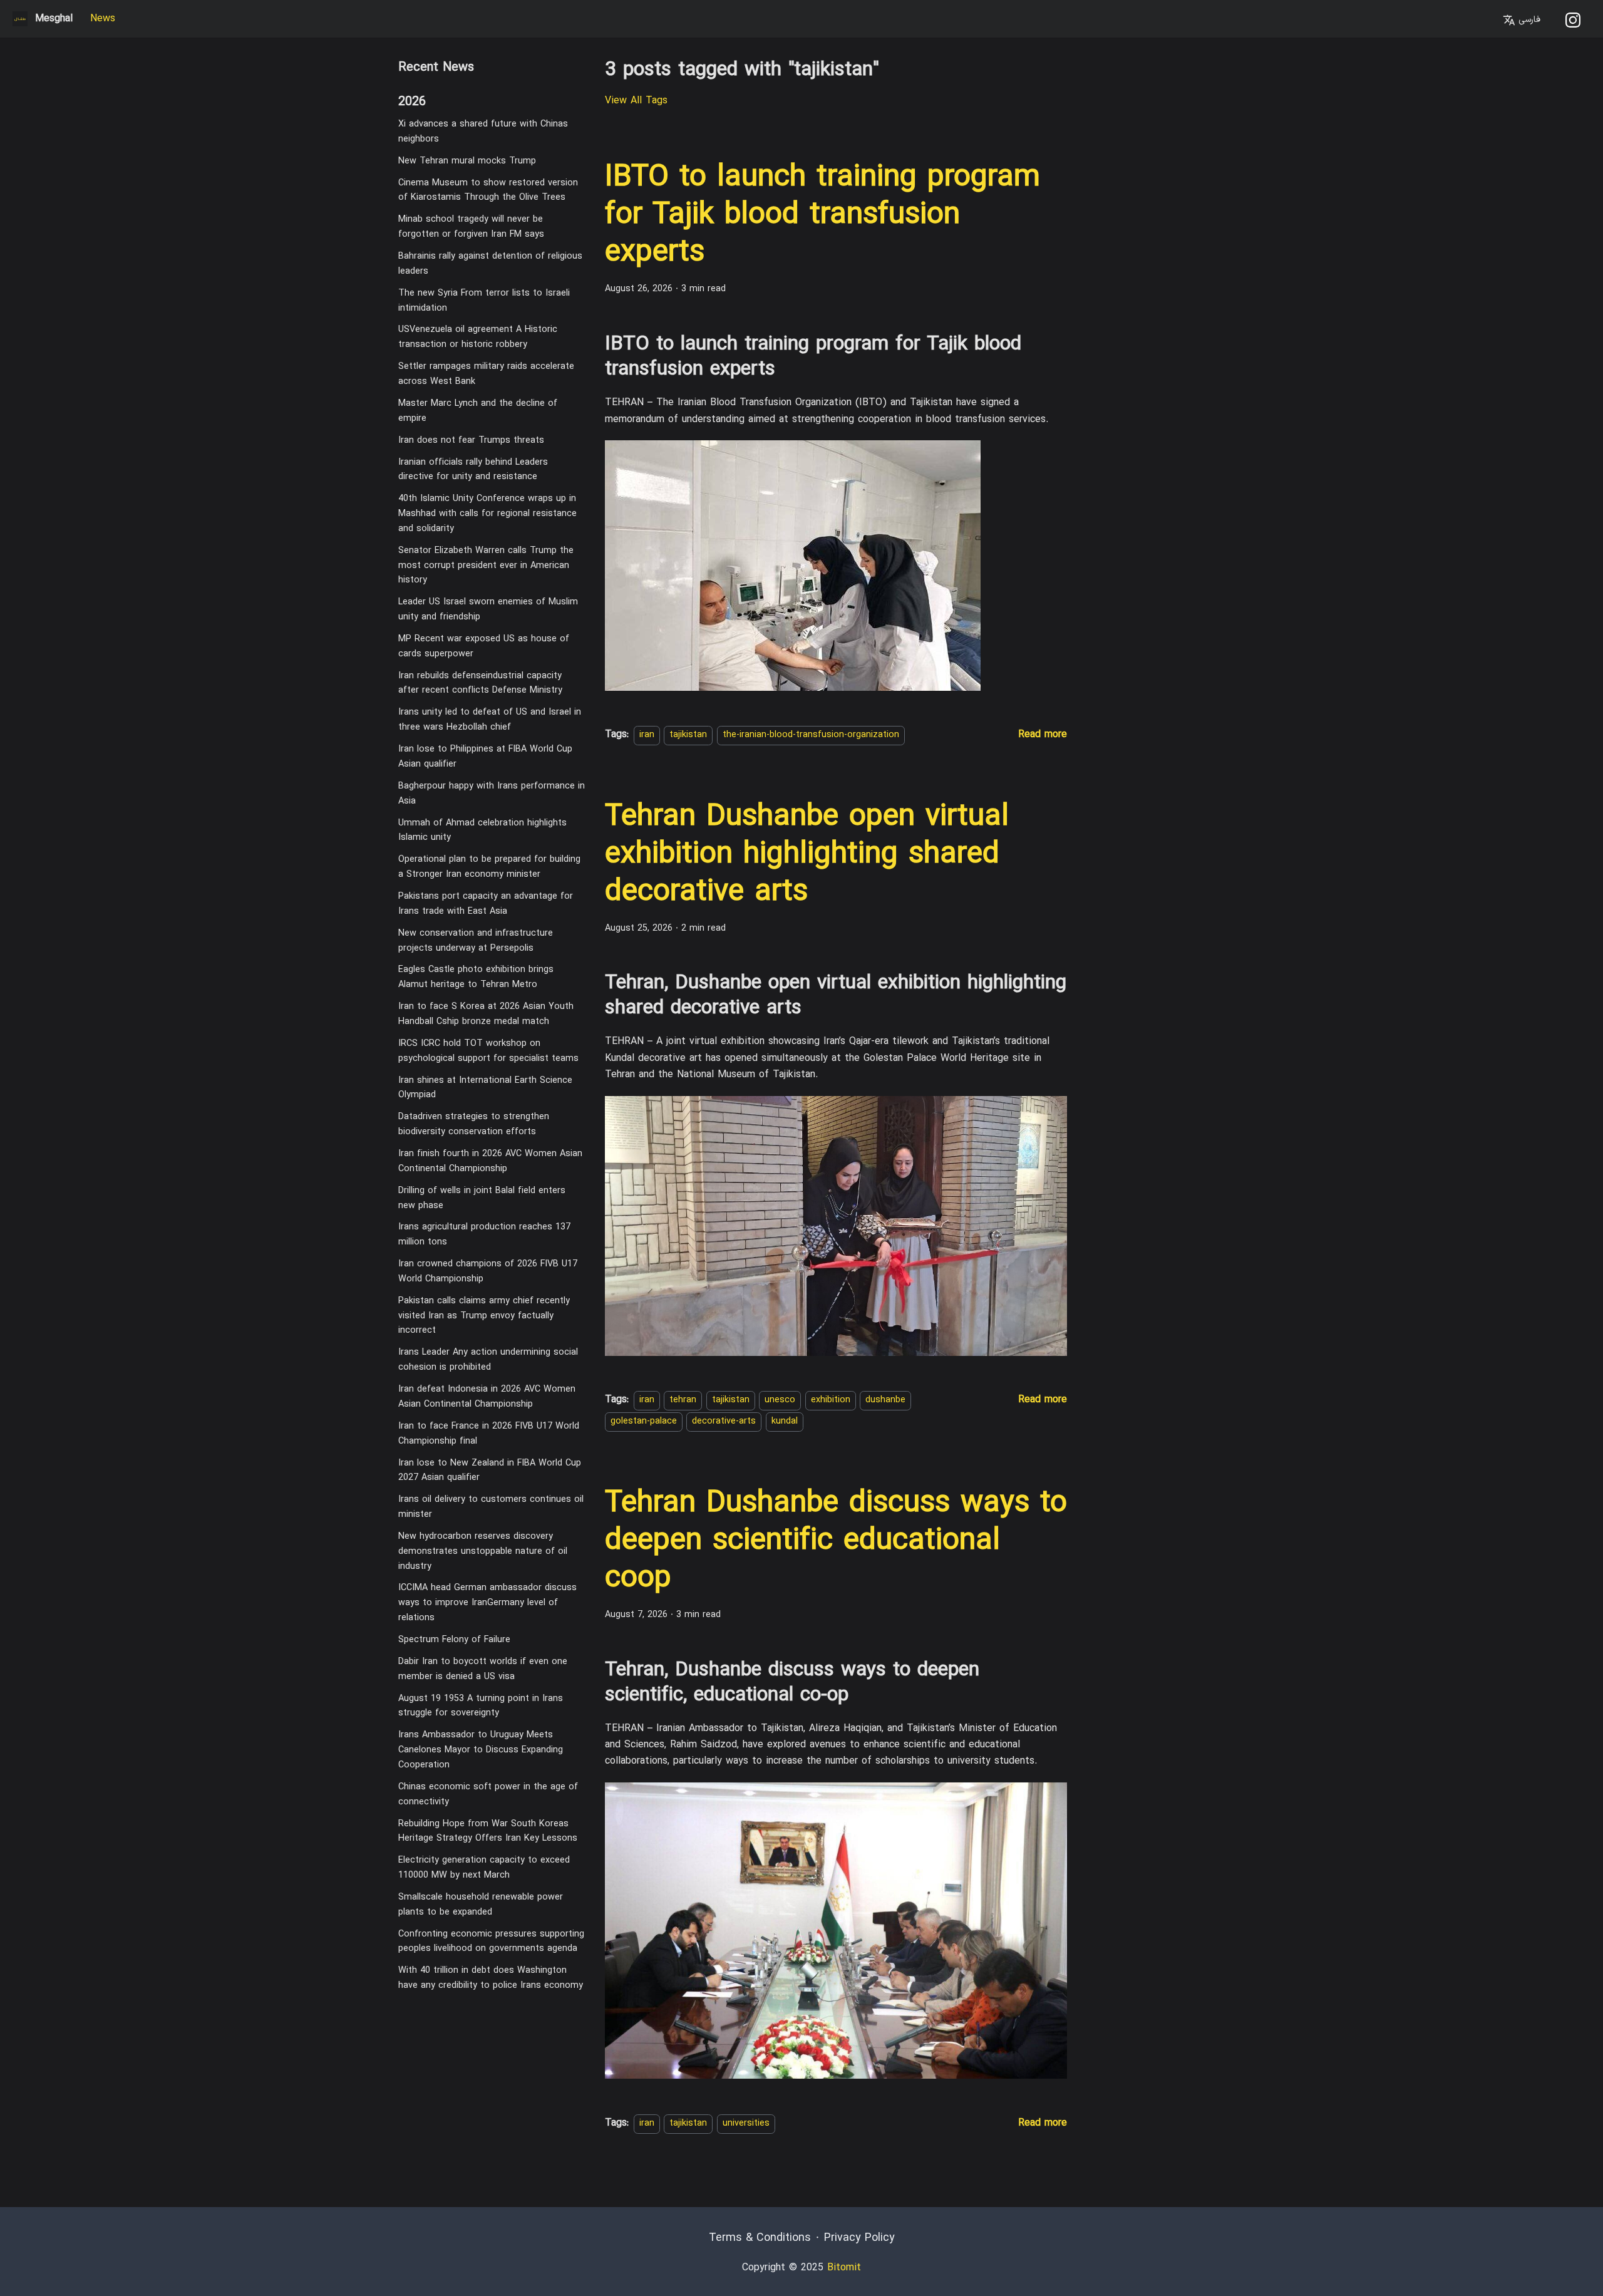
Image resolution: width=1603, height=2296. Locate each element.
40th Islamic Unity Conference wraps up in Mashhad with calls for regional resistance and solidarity (487, 514)
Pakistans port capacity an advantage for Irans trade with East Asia (486, 904)
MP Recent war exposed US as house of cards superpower (484, 647)
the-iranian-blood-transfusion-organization (811, 735)
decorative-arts (724, 1422)
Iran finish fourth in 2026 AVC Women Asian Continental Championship (490, 1161)
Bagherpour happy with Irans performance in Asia (492, 794)
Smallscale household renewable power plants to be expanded (481, 1905)
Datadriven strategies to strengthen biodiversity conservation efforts (474, 1125)
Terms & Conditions (760, 2238)
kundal (785, 1422)
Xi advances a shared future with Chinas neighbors (483, 132)
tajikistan (688, 735)
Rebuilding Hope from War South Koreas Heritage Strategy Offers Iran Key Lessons (488, 1831)
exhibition (831, 1400)
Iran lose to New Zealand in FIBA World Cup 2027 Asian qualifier (490, 1470)
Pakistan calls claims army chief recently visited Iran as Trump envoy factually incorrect (484, 1316)
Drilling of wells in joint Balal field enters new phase (482, 1198)
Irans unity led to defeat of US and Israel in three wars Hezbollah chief (490, 720)
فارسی (1528, 20)
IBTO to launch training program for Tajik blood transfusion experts (822, 215)
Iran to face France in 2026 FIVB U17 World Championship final (489, 1434)
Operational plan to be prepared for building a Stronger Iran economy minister (489, 867)
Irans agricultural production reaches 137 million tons (484, 1235)
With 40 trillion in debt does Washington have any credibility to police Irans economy (491, 1978)
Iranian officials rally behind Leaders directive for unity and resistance (473, 469)
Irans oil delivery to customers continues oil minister (491, 1507)
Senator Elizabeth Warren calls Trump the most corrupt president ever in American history (486, 566)
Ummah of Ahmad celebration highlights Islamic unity (482, 830)
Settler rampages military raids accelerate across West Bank (486, 374)
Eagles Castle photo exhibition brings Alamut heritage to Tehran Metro (476, 977)
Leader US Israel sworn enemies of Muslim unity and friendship (488, 610)
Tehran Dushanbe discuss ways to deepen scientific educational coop (836, 1541)
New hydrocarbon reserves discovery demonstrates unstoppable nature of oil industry (483, 1552)
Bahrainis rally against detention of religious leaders (490, 264)
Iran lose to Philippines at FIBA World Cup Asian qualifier (485, 757)
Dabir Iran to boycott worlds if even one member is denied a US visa (483, 1669)
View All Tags (636, 101)
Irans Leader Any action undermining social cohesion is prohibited (488, 1360)
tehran (683, 1400)
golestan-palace (644, 1422)
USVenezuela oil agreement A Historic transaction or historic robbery (478, 337)
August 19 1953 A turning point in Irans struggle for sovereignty (481, 1706)
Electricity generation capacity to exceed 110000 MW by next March (484, 1868)
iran (647, 735)
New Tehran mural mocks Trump (467, 161)
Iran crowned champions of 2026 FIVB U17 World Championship (488, 1272)
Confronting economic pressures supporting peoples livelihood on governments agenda (491, 1942)
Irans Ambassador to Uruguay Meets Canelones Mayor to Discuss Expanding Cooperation (481, 1750)
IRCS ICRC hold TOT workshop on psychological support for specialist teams (488, 1051)
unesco (780, 1400)
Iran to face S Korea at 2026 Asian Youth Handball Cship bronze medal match (486, 1014)
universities (746, 2123)
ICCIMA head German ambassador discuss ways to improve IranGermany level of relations (487, 1603)
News (103, 19)
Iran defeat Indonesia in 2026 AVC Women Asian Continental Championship (487, 1397)
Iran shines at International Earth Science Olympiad (485, 1088)
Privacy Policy (859, 2238)
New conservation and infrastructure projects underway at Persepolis (476, 941)
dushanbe (885, 1400)
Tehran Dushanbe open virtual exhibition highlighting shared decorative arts (807, 855)
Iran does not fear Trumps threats (471, 440)
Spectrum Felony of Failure (454, 1640)
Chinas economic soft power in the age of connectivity (488, 1795)
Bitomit (844, 2268)
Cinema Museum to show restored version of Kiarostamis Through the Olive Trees (488, 190)
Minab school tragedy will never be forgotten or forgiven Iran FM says (471, 227)
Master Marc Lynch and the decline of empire (478, 411)
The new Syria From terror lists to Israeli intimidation (484, 301)
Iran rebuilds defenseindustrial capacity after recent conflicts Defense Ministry (480, 684)
